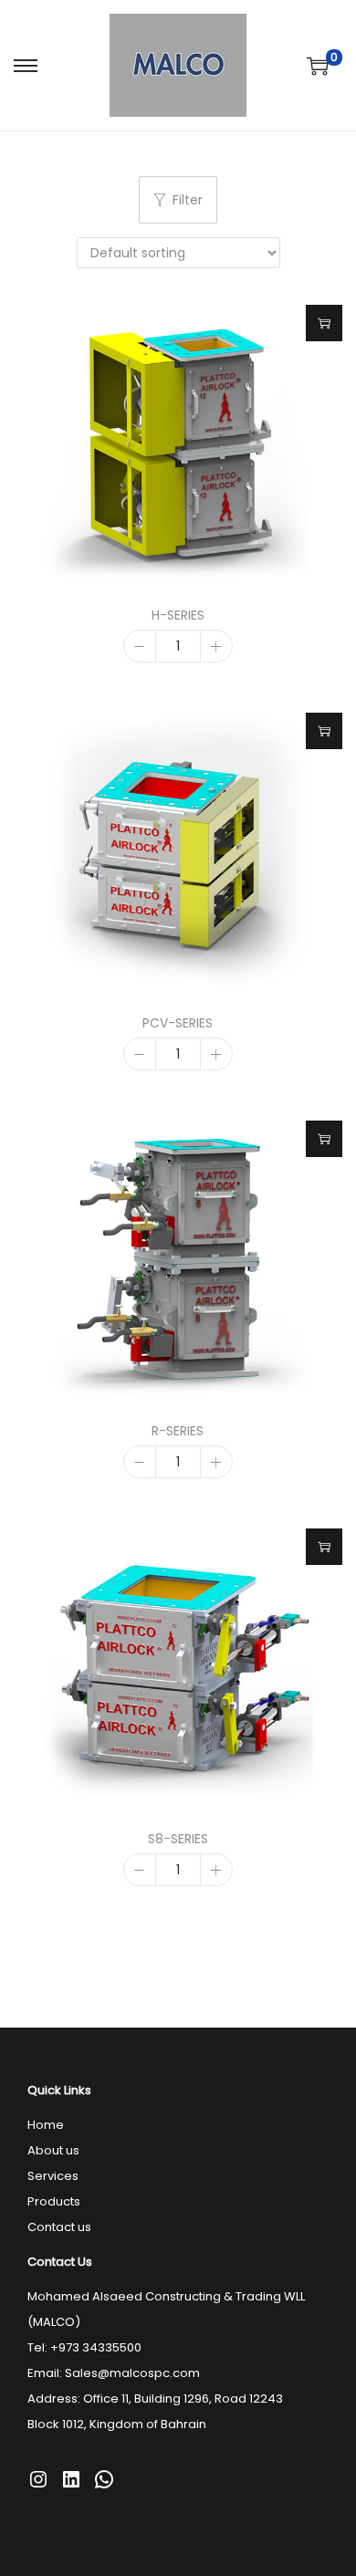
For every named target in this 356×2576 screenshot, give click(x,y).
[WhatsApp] (104, 2479)
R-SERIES (178, 1431)
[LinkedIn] (71, 2479)
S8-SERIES (178, 1839)
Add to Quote (324, 323)
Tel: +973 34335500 (84, 2347)
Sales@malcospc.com (132, 2373)
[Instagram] (38, 2479)
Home (46, 2125)
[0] (318, 66)
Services (53, 2176)
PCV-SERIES (178, 1023)
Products (54, 2201)
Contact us (59, 2227)
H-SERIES (178, 615)
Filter (188, 200)
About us (53, 2150)
